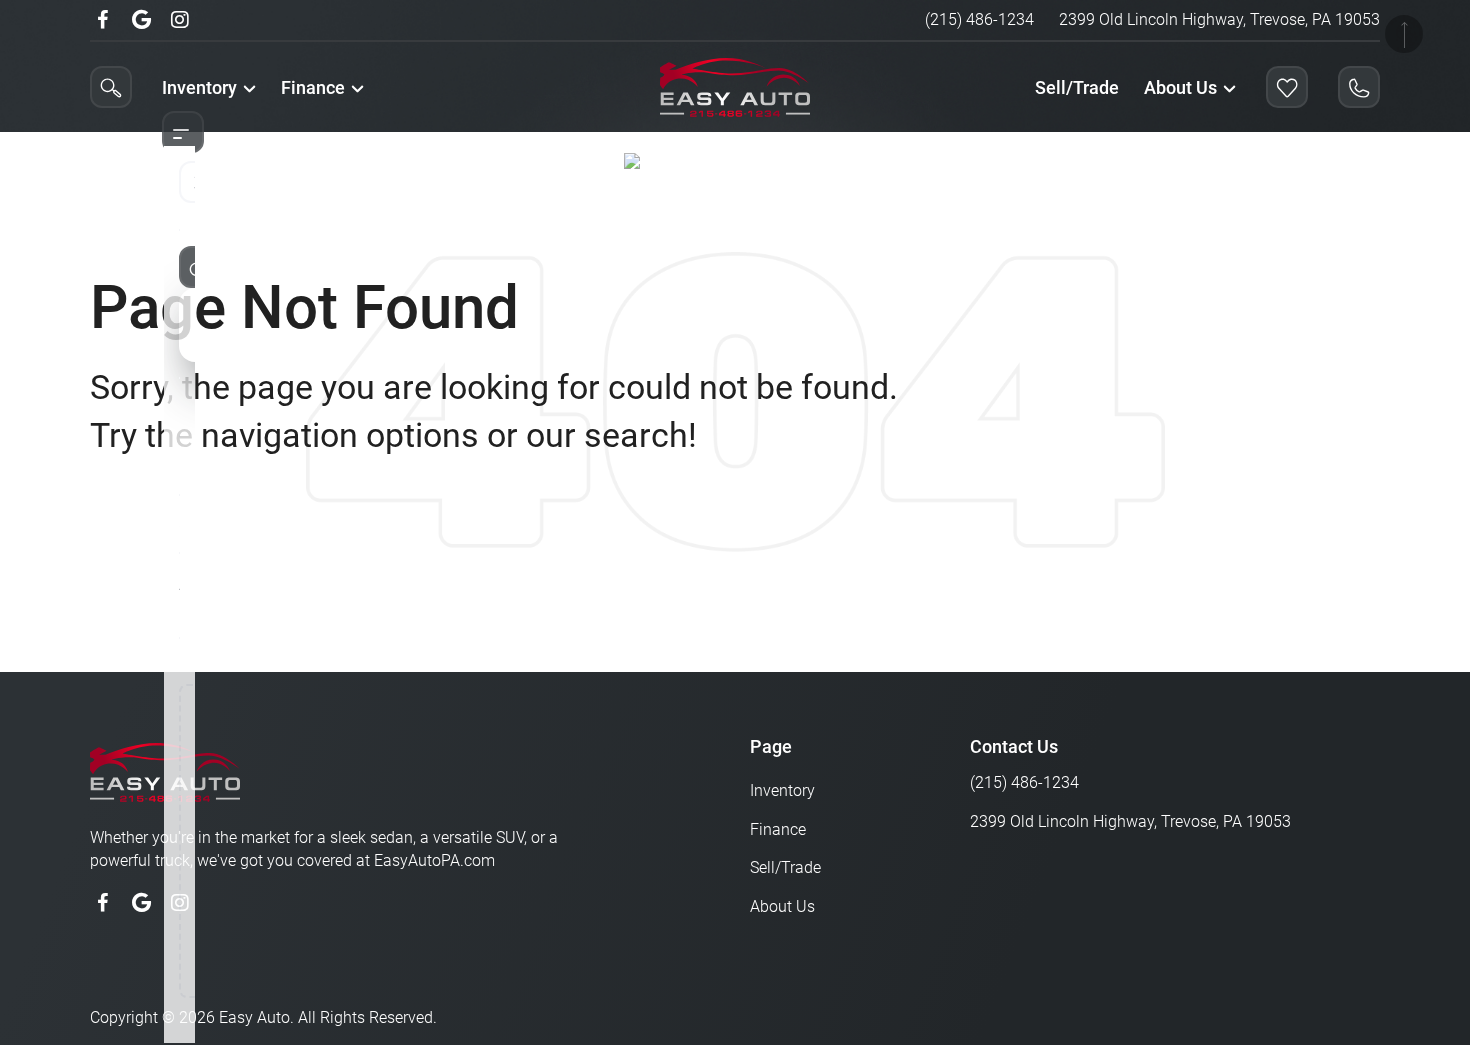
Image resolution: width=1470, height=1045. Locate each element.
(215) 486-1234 (979, 19)
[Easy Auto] (685, 165)
